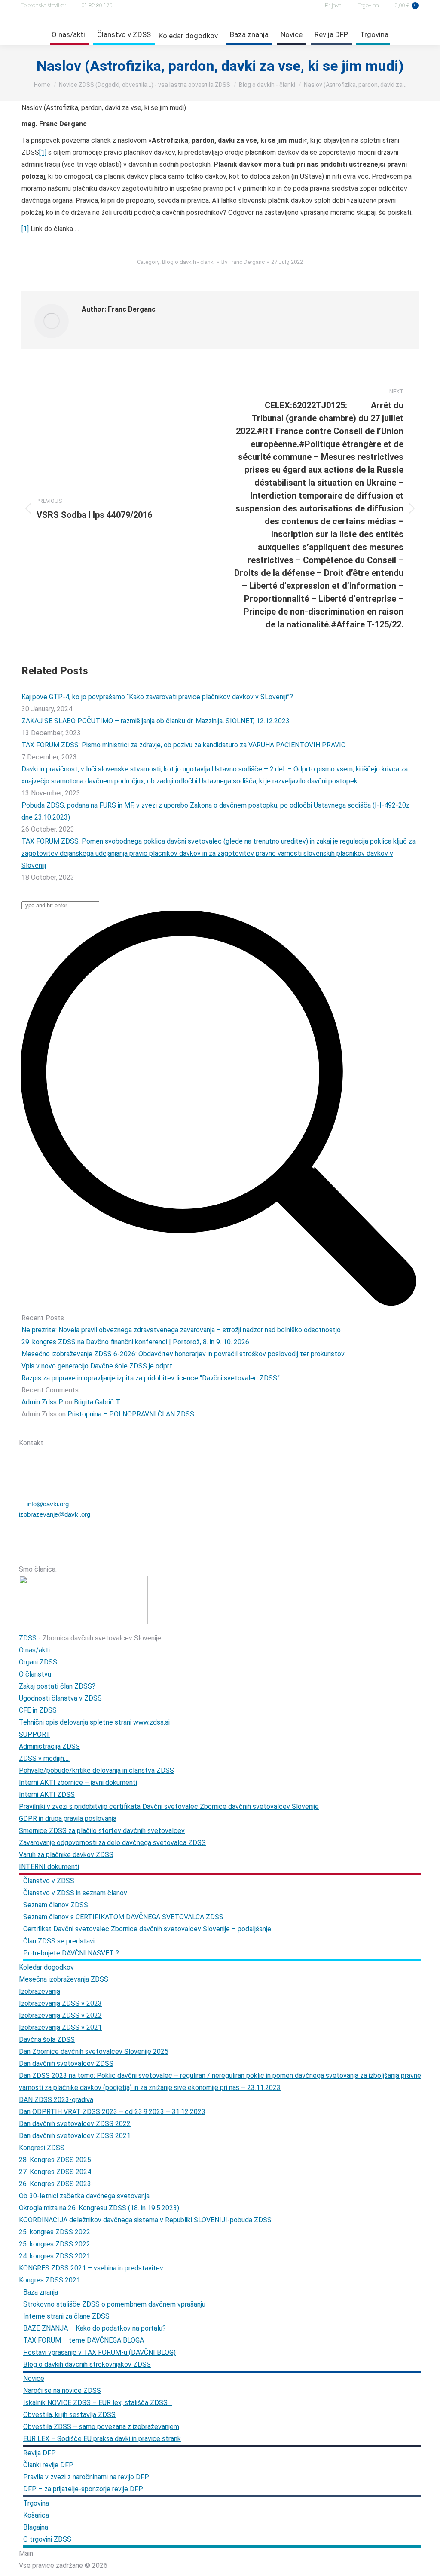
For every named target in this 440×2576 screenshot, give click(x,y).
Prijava (333, 5)
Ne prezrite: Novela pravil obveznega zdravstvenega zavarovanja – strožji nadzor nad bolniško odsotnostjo (181, 1330)
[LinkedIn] (112, 1427)
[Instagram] (90, 1427)
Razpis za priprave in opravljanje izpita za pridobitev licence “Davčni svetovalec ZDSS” (151, 1378)
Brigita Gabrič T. (97, 1402)
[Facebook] (67, 1427)
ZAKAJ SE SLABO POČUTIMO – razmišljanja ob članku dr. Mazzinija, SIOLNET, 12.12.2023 (156, 721)
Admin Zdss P (42, 1402)
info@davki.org (48, 1504)
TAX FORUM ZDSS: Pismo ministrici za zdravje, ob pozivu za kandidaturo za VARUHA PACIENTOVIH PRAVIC (183, 745)
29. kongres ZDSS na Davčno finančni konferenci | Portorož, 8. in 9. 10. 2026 (135, 1342)
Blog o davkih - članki (188, 262)
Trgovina (368, 5)
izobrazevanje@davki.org (55, 1514)
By (243, 262)
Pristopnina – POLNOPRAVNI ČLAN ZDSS (131, 1414)
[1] (43, 152)
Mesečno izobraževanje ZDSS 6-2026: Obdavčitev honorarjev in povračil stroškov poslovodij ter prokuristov (183, 1354)
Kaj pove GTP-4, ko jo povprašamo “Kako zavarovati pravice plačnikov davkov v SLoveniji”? (157, 697)
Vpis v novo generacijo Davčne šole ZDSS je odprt (97, 1366)
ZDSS (28, 1638)
